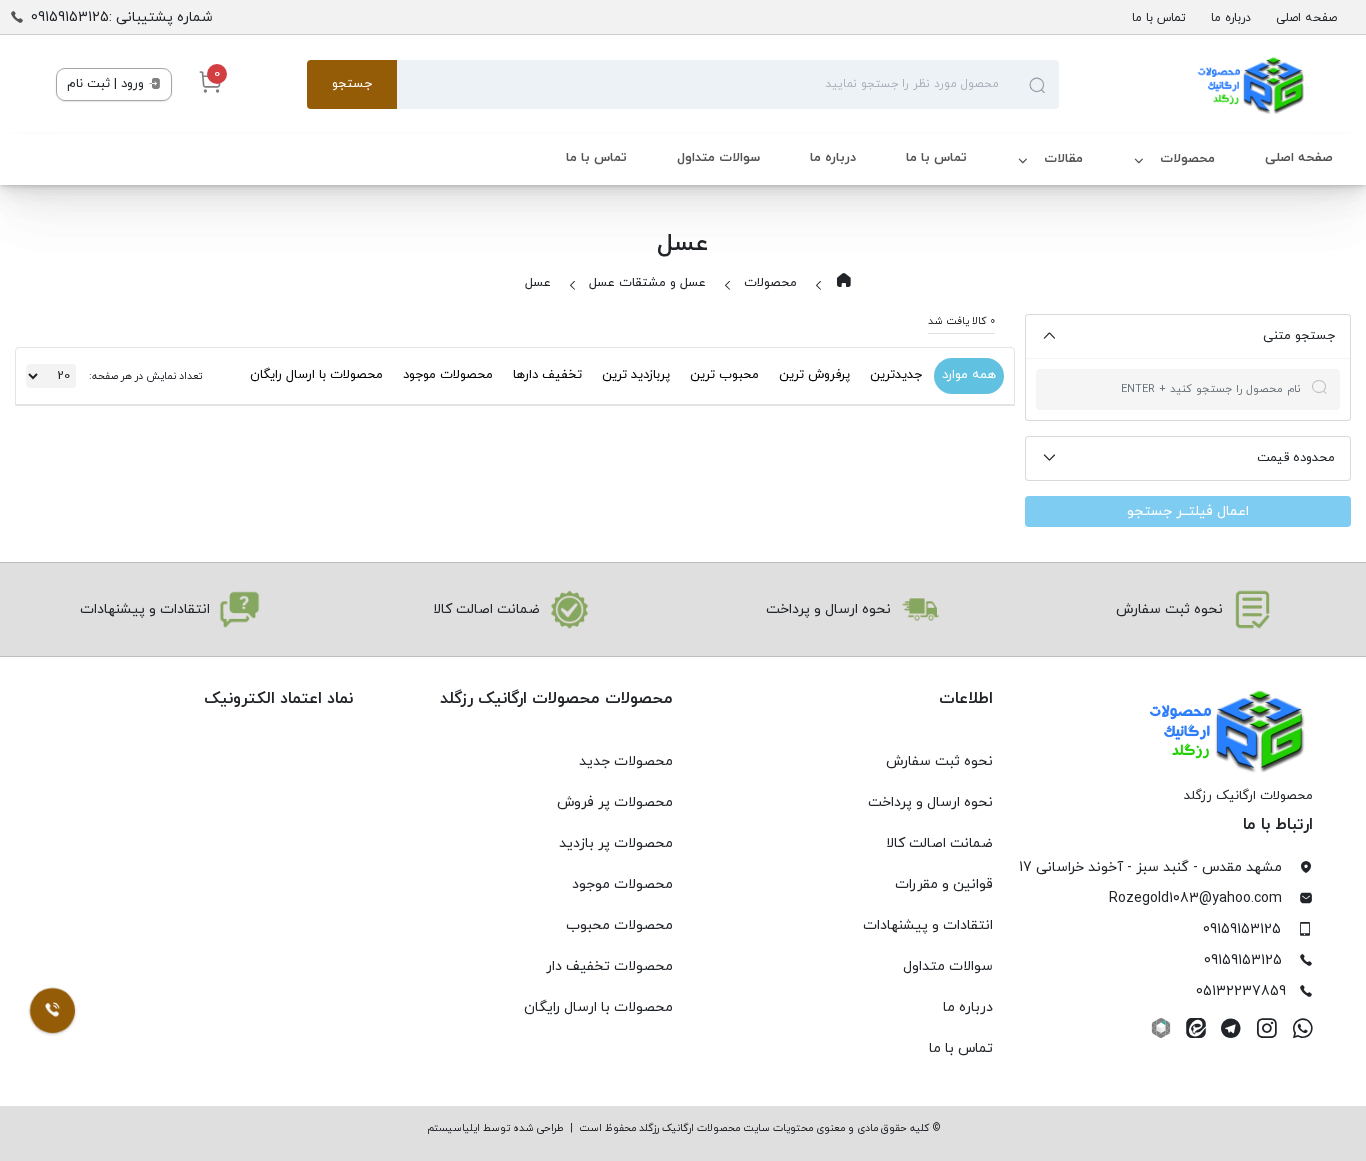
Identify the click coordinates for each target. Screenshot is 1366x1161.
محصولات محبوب (619, 925)
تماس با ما (1159, 18)
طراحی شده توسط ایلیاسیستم (495, 1128)
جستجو (352, 84)
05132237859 (1241, 991)
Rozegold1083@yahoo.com (1195, 898)
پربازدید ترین (636, 375)
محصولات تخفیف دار (609, 966)
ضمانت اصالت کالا (939, 843)
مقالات (1063, 159)
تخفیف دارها (547, 375)
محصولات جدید (626, 761)
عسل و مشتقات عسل (647, 283)
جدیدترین (896, 375)
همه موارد (969, 375)
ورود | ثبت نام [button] (107, 84)
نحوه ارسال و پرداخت (930, 802)
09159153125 (1242, 929)
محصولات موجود (448, 375)
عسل (538, 283)
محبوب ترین (724, 375)
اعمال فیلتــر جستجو (1188, 511)
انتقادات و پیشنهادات (928, 925)
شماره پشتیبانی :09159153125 (122, 17)
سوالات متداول (718, 158)
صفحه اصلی (1306, 18)
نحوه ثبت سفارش (939, 761)
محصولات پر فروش (615, 802)
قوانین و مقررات (944, 884)
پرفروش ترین (814, 375)
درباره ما (1231, 18)
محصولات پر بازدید (616, 843)
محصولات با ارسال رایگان (316, 375)
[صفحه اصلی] (1184, 85)
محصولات (1187, 159)
